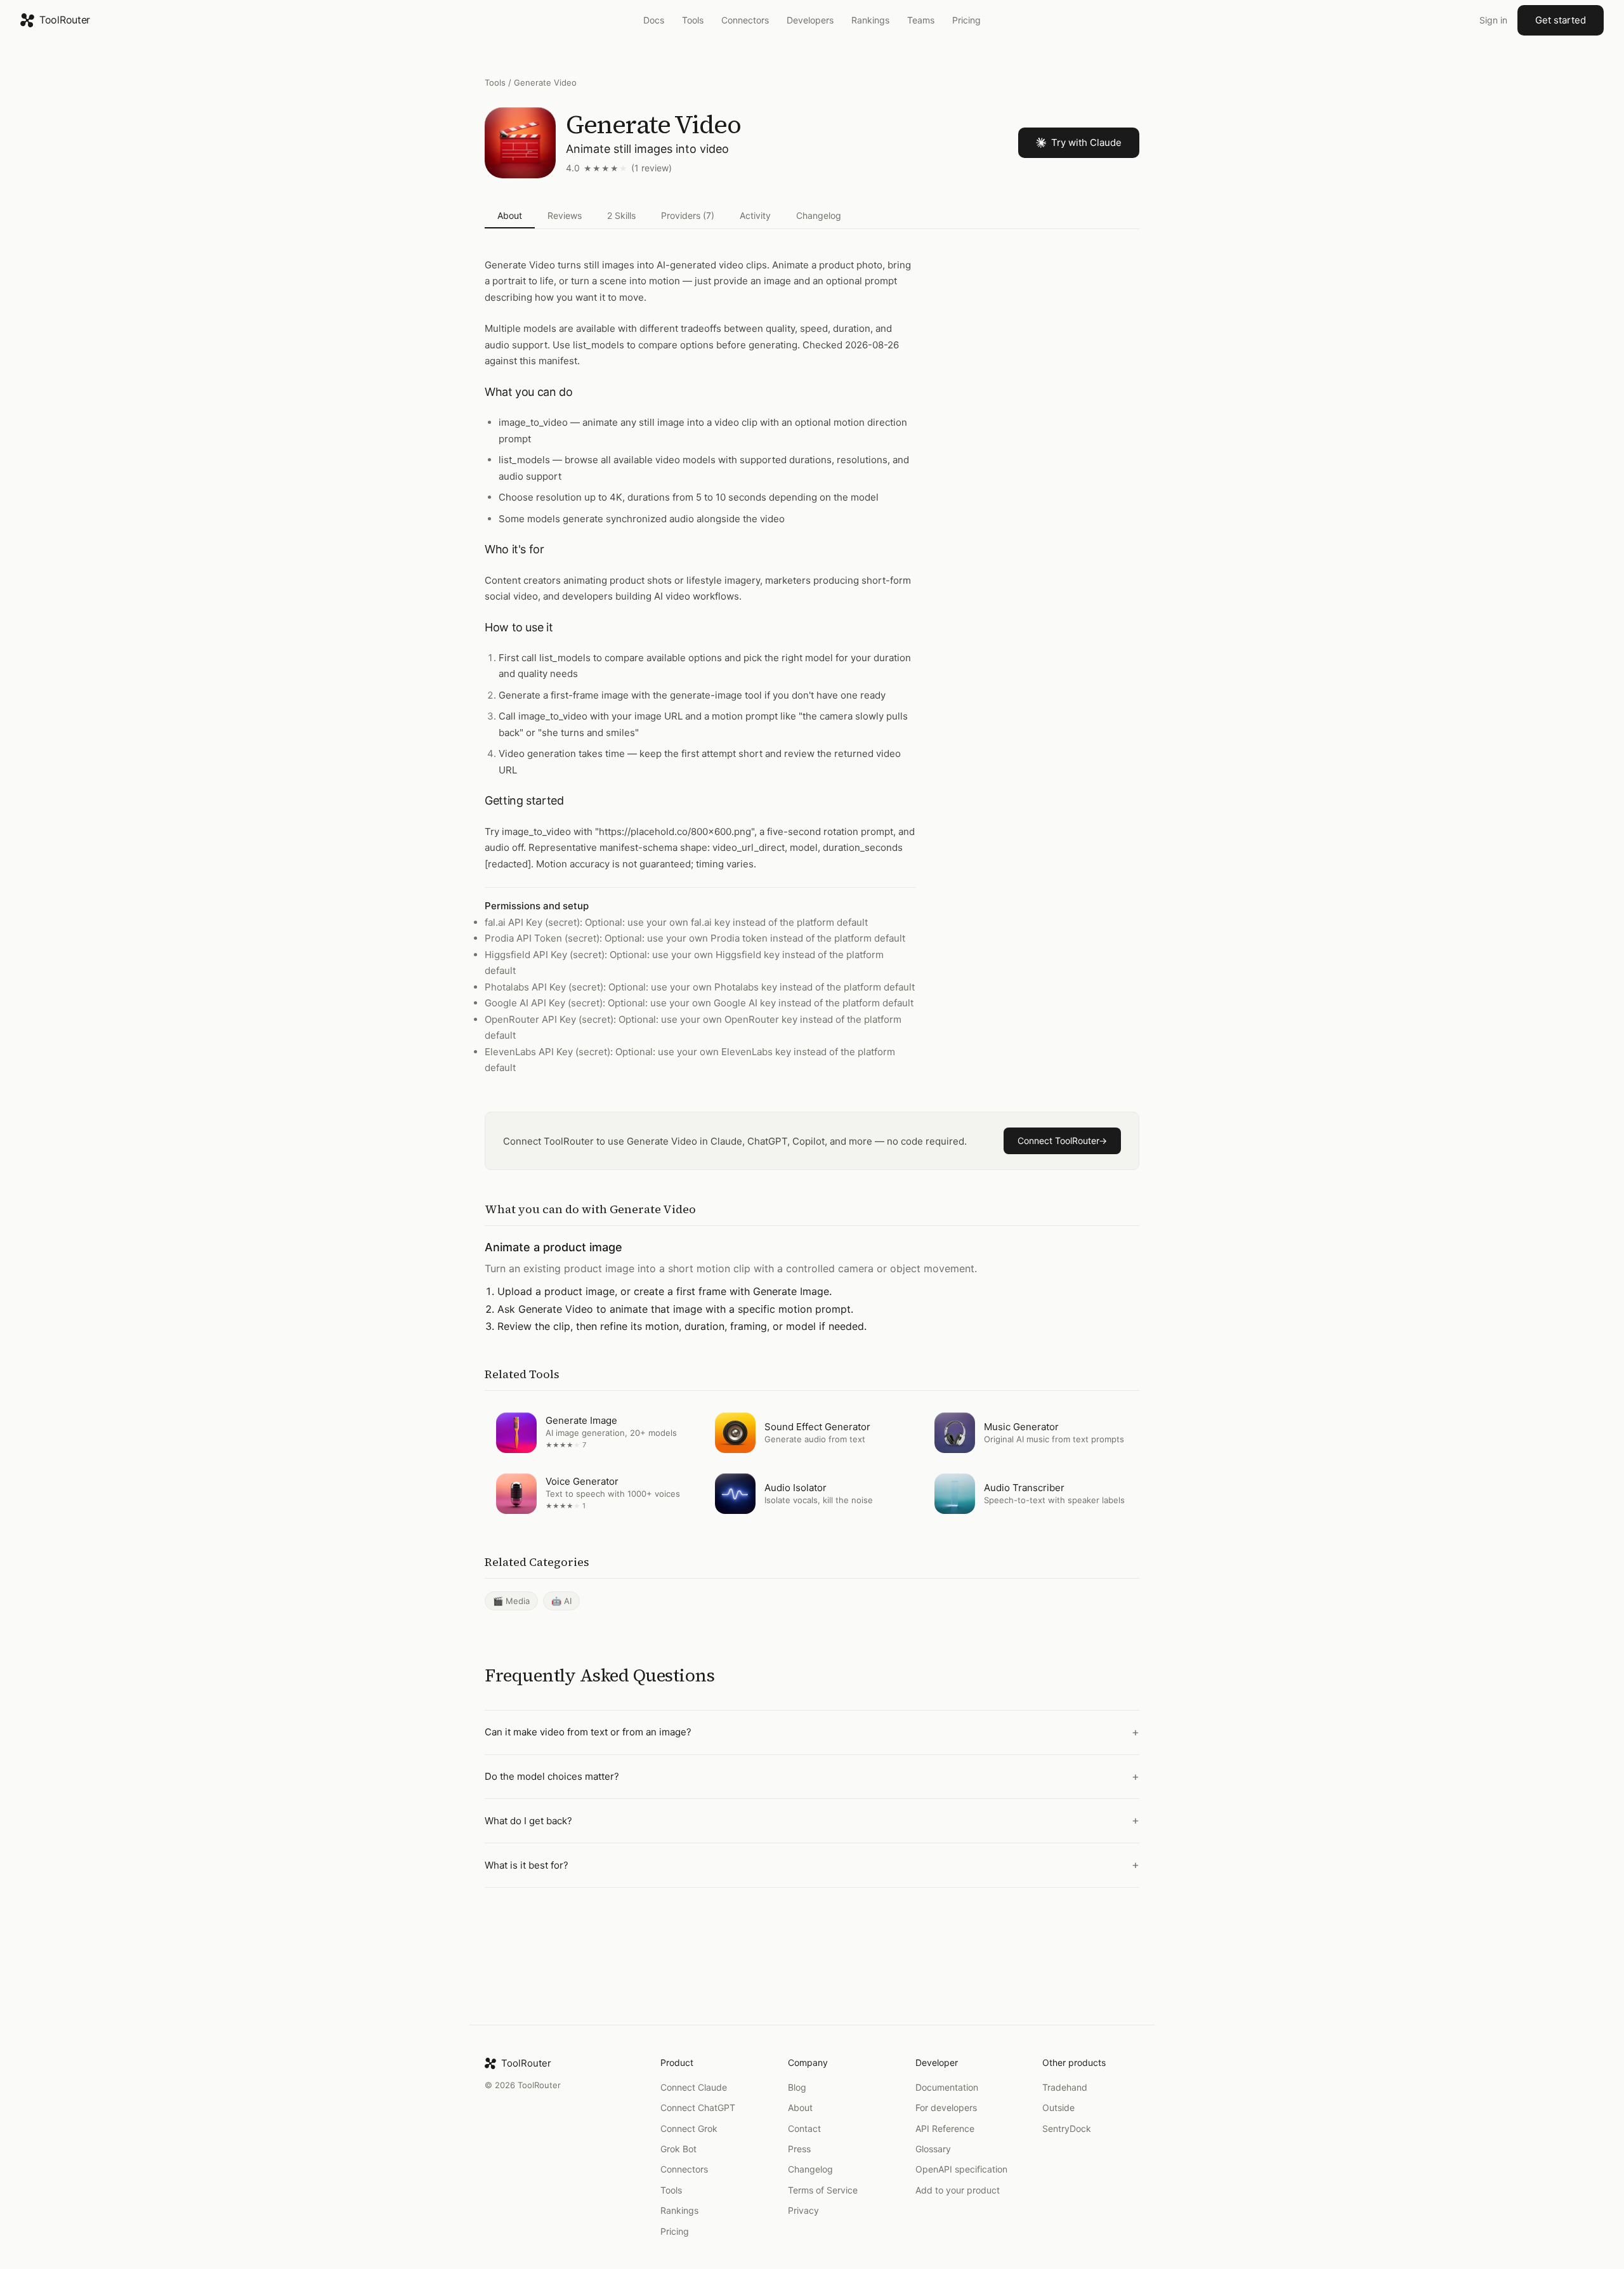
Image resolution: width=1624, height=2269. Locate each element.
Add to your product (958, 2190)
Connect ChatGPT (698, 2108)
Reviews (565, 215)
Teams (921, 20)
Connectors (745, 20)
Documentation (947, 2087)
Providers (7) (688, 215)
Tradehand (1065, 2087)
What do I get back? (528, 1821)
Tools (693, 20)
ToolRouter (65, 20)
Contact (804, 2128)
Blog (797, 2087)
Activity (755, 215)
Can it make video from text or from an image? (588, 1733)
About (510, 215)
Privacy (803, 2210)
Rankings (870, 20)
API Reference (945, 2128)
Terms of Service (823, 2190)
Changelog (819, 215)
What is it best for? (527, 1865)
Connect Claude (694, 2087)
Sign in (1493, 20)
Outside (1058, 2108)
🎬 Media (511, 1601)
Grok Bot (678, 2149)
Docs (654, 20)
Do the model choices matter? (552, 1776)
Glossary (933, 2149)
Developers (810, 20)
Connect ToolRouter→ (1062, 1141)
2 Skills (621, 215)
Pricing (966, 20)
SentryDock (1067, 2128)
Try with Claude (1086, 142)
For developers (946, 2108)
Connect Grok (689, 2128)
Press (799, 2149)
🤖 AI (561, 1601)
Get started (1561, 20)
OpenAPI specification (961, 2169)
